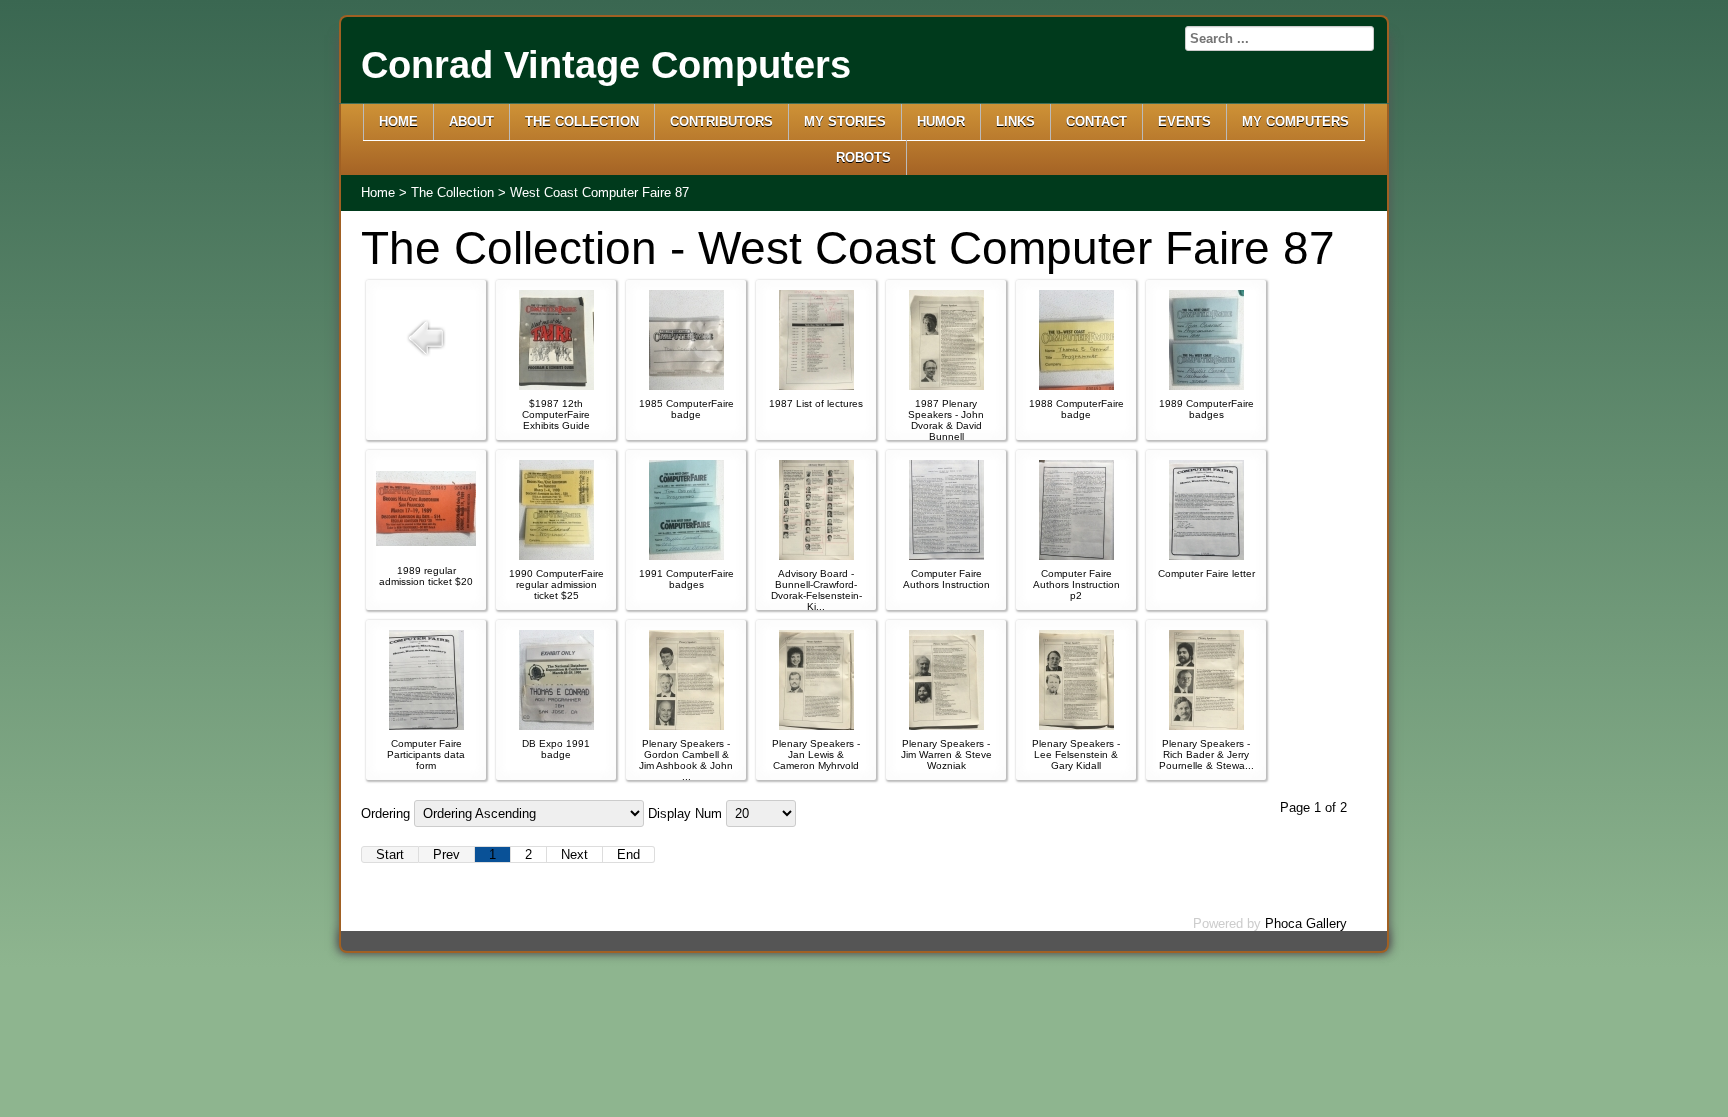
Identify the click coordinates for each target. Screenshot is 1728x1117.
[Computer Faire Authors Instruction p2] (1076, 555)
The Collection (582, 121)
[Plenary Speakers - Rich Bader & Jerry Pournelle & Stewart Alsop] (1206, 725)
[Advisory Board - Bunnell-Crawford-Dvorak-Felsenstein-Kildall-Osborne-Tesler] (816, 555)
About (471, 121)
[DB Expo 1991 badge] (556, 725)
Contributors (721, 121)
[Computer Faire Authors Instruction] (946, 555)
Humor (941, 121)
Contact (1096, 121)
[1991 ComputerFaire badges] (686, 555)
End (628, 854)
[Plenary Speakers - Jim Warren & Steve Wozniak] (946, 725)
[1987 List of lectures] (816, 385)
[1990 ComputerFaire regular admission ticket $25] (556, 555)
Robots (863, 157)
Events (1184, 121)
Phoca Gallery (1306, 923)
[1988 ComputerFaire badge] (1076, 385)
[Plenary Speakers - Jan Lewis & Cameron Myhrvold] (816, 725)
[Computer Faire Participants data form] (426, 725)
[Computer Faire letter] (1206, 555)
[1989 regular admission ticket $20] (426, 541)
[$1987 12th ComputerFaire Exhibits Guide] (556, 385)
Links (1015, 121)
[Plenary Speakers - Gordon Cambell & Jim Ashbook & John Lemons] (686, 725)
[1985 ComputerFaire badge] (686, 385)
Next (574, 854)
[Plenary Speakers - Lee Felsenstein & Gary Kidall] (1076, 725)
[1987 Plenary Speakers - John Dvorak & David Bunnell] (946, 385)
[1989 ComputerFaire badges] (1206, 385)
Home (398, 121)
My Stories (845, 121)
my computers (1295, 121)
